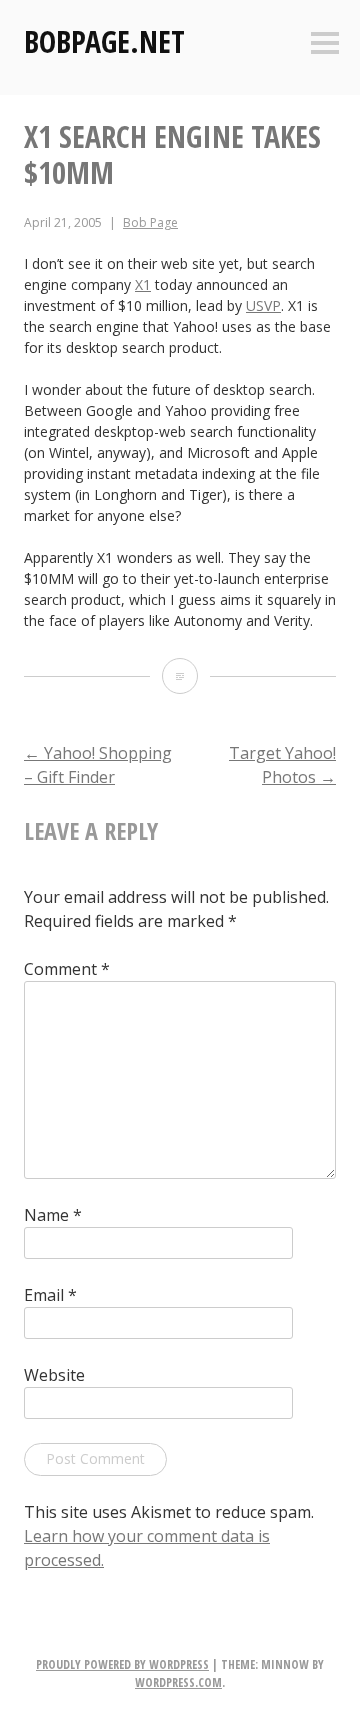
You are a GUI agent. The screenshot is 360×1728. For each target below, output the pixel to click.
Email (50, 1295)
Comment (67, 969)
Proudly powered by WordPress (122, 1664)
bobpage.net (104, 41)
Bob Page (150, 222)
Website (54, 1375)
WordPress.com (178, 1682)
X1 (143, 284)
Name (53, 1215)
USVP (263, 305)
